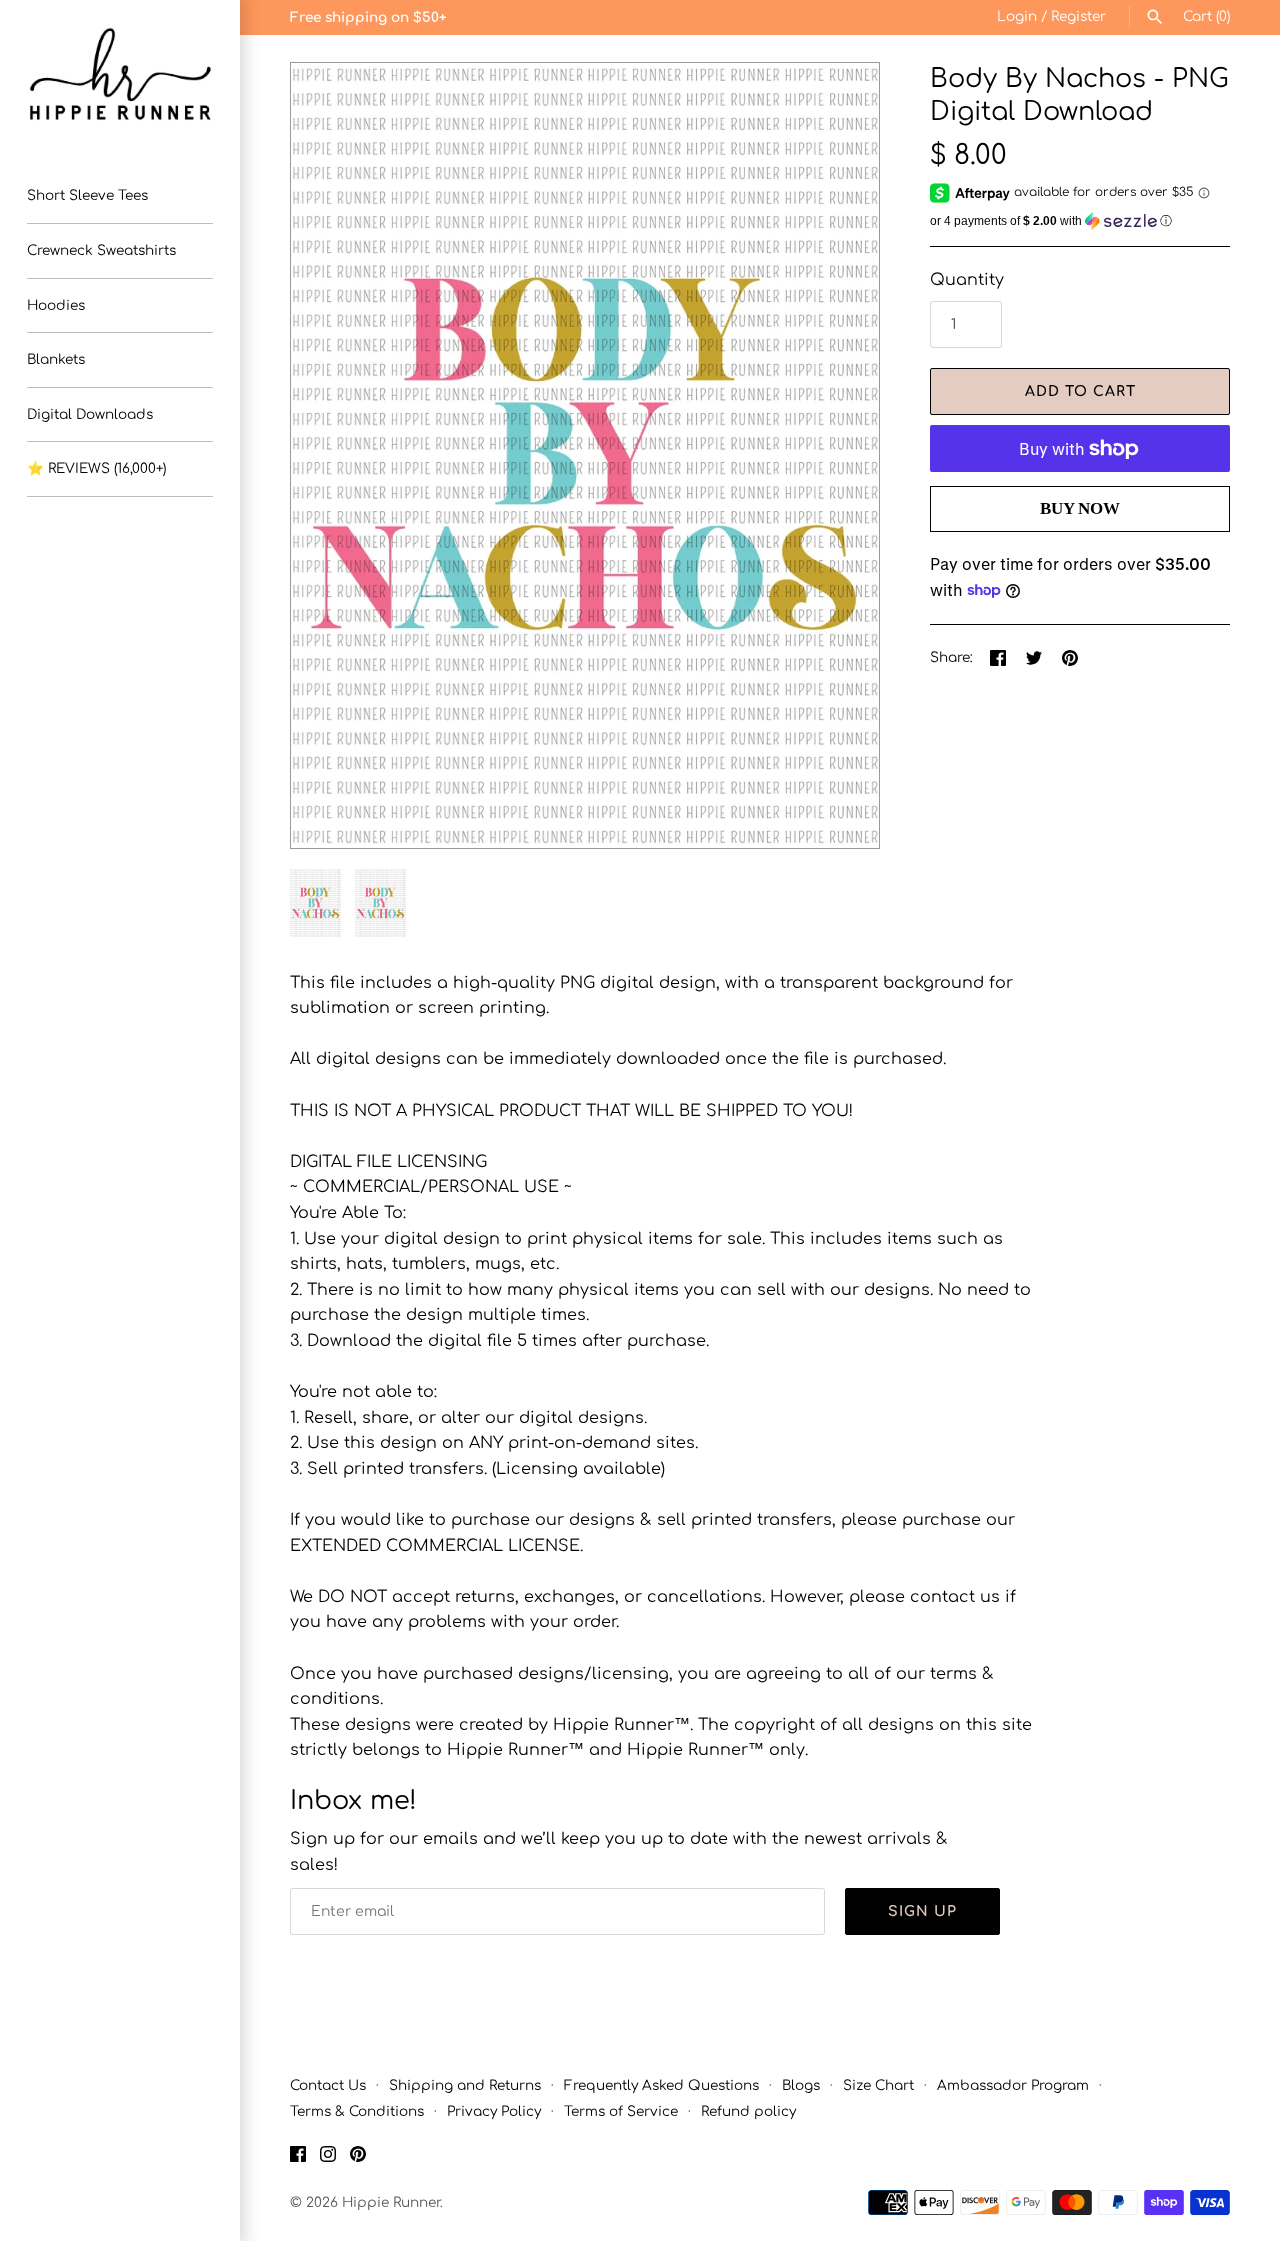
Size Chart (878, 2085)
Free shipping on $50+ (368, 17)
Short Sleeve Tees (87, 195)
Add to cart (1080, 391)
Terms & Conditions (357, 2111)
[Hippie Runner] (120, 74)
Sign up (922, 1911)
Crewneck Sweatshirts (101, 250)
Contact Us (328, 2085)
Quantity (967, 280)
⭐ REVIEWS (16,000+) (96, 468)
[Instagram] (328, 2158)
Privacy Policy (494, 2111)
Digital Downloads (90, 414)
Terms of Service (621, 2111)
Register (1078, 16)
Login (1017, 16)
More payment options (1080, 541)
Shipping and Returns (465, 2085)
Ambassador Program (1013, 2085)
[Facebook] (298, 2158)
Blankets (56, 359)
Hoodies (56, 305)
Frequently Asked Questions (661, 2085)
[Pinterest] (358, 2158)
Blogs (801, 2085)
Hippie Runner (391, 2202)
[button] (837, 455)
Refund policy (748, 2111)
